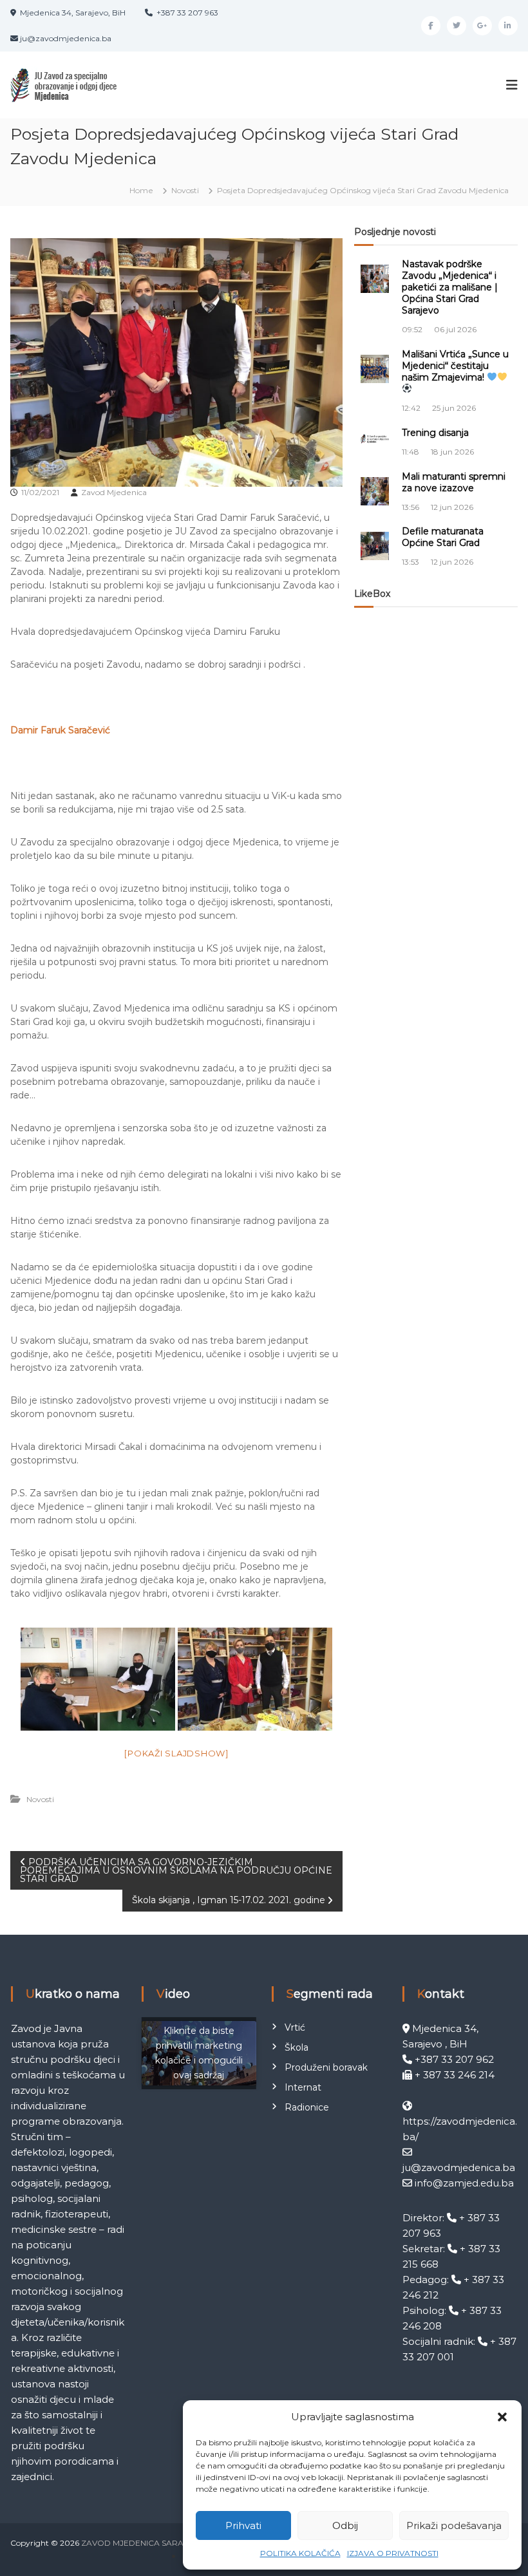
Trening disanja (435, 433)
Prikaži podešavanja (454, 2525)
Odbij (345, 2525)
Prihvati (243, 2525)
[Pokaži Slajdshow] (176, 1753)
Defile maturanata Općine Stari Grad (443, 537)
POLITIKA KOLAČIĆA (300, 2553)
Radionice (307, 2107)
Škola (297, 2047)
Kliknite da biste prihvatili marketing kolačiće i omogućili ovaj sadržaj (199, 2053)
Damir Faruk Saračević (60, 730)
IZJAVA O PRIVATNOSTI (393, 2553)
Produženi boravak (326, 2067)
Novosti (185, 190)
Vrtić (295, 2027)
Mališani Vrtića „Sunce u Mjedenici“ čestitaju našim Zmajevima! (455, 366)
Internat (303, 2087)
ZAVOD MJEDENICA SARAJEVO (143, 2543)
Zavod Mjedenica (114, 492)
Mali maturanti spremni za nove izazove (454, 482)
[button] (502, 2417)
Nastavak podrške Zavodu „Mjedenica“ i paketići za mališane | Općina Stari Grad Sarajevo (450, 287)
